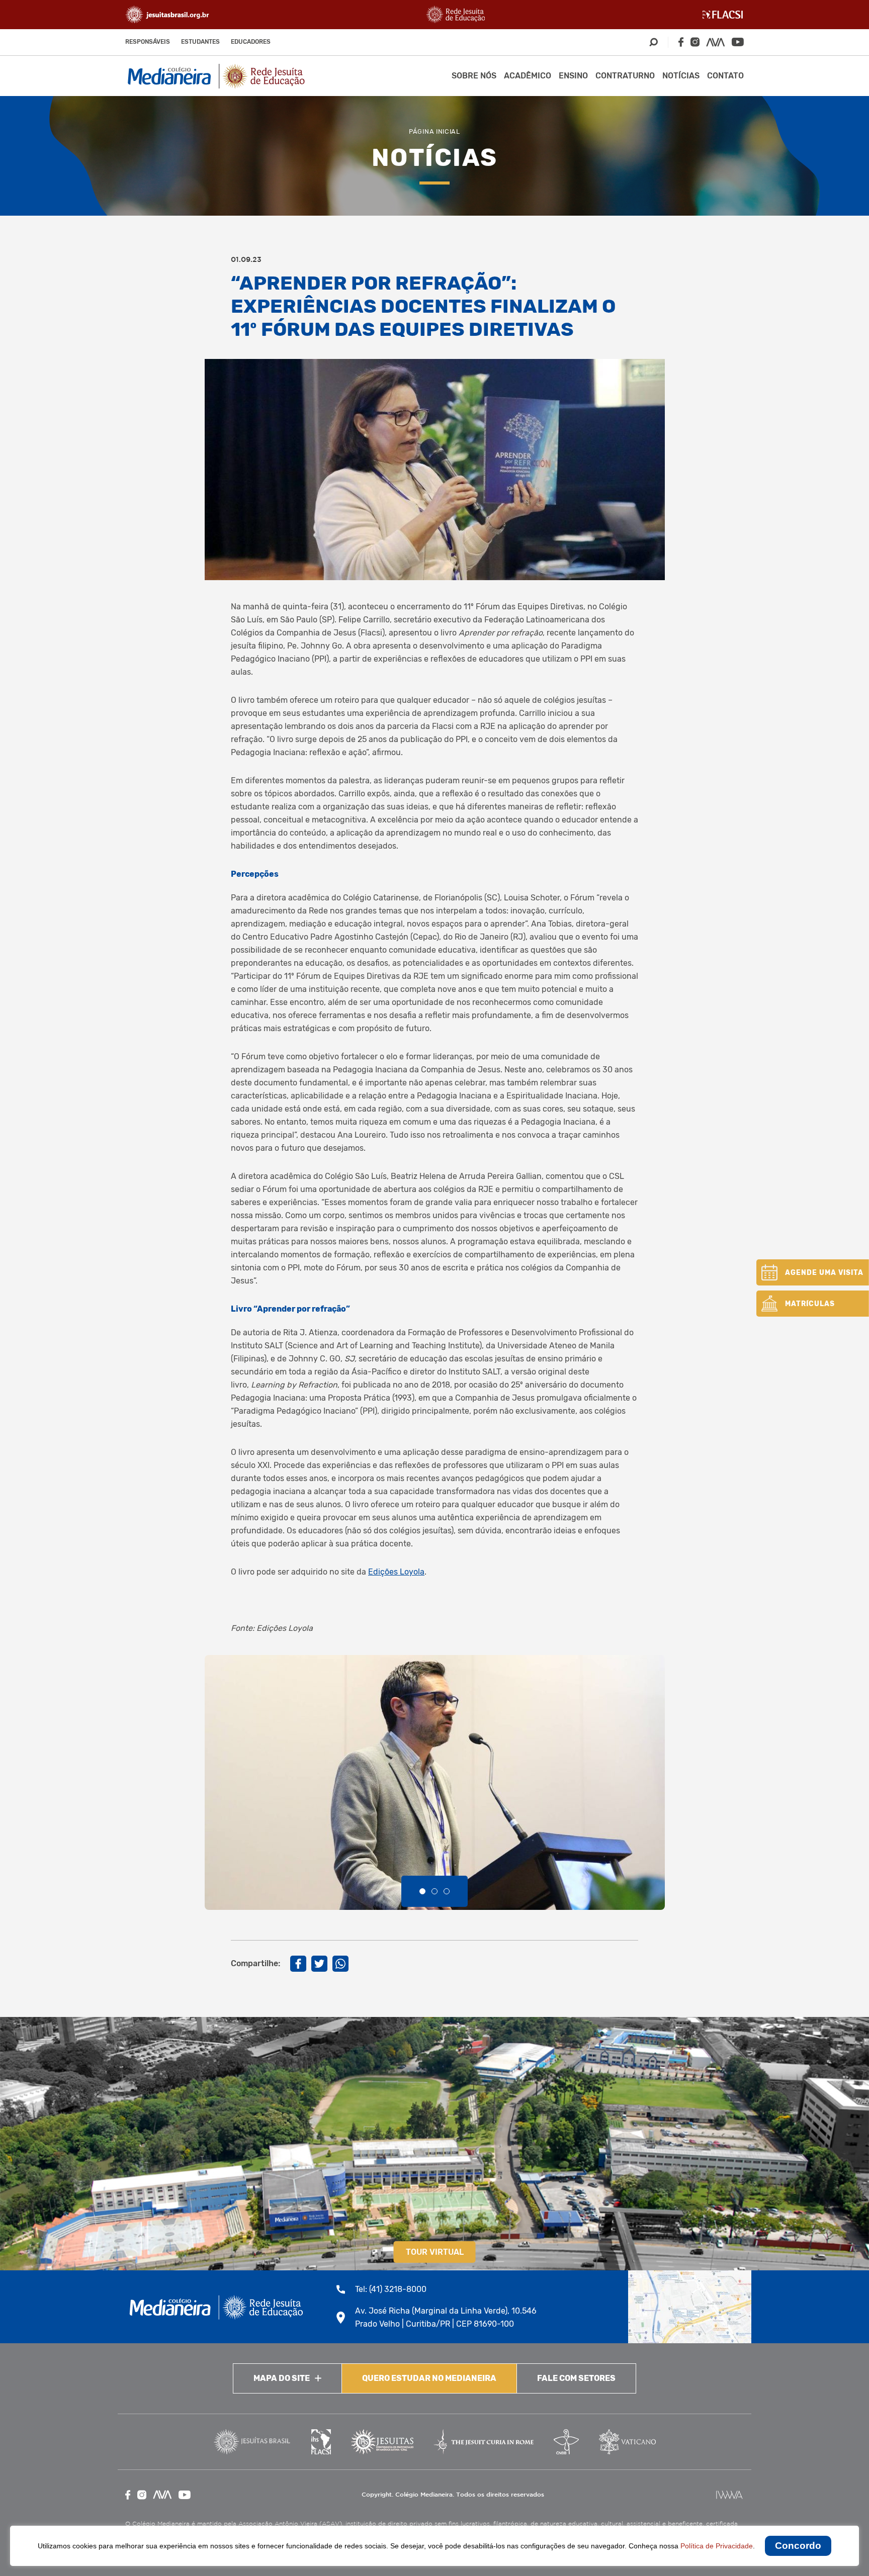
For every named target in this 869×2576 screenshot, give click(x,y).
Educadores (251, 42)
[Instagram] (695, 42)
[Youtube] (738, 42)
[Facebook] (681, 42)
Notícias (681, 76)
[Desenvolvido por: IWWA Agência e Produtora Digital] (729, 2495)
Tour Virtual (435, 2252)
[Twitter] (319, 1964)
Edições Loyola (396, 1572)
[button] (422, 1891)
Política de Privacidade (717, 2546)
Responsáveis (148, 42)
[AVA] (716, 42)
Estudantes (200, 42)
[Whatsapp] (340, 1964)
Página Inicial (434, 131)
